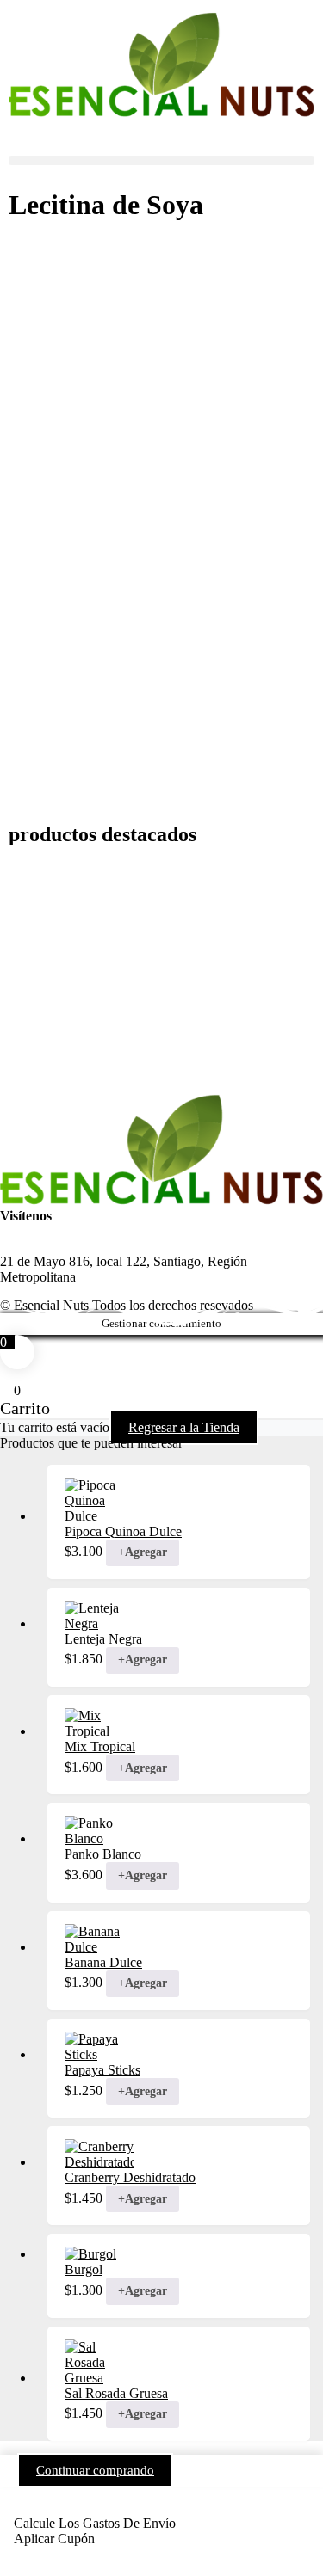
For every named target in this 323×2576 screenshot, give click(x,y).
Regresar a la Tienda (184, 1427)
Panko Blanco (103, 1854)
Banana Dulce (103, 1962)
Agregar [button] (143, 1875)
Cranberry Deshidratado (130, 2177)
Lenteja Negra (103, 1639)
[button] (161, 160)
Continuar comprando (95, 2470)
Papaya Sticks (102, 2070)
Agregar (143, 1552)
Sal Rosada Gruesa (116, 2393)
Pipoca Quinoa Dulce (123, 1531)
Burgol (84, 2269)
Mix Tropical (100, 1746)
